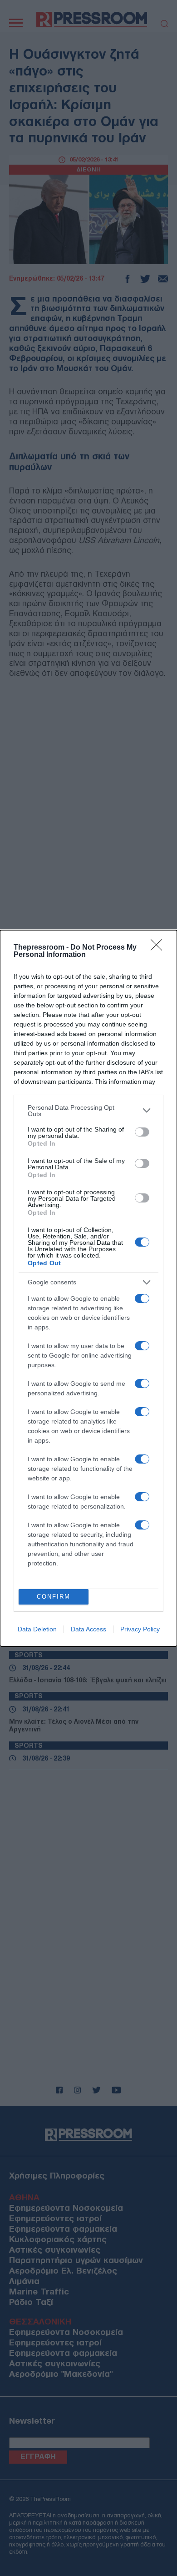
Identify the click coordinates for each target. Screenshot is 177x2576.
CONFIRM (54, 1597)
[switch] (142, 1132)
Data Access (88, 1629)
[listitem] (88, 1111)
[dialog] (88, 1288)
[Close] (159, 948)
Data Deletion (37, 1629)
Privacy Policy (140, 1629)
